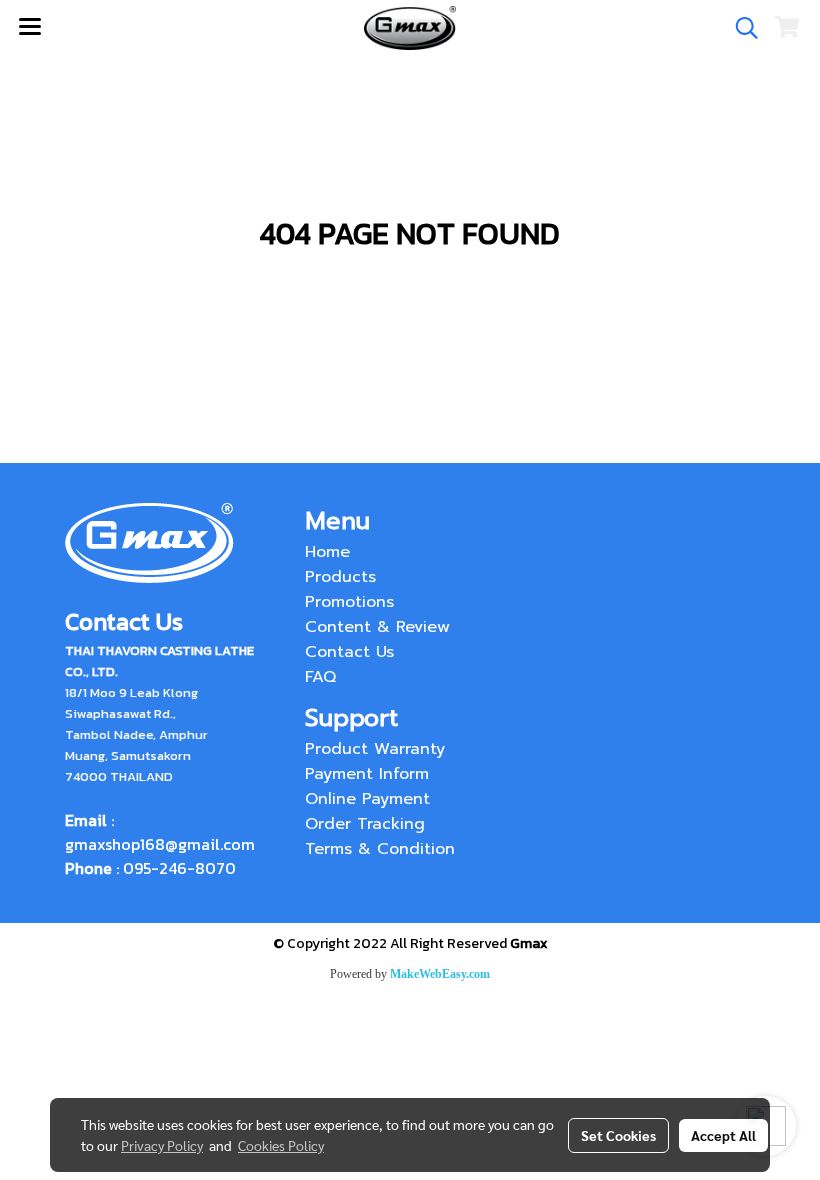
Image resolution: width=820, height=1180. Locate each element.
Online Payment (367, 799)
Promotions (349, 602)
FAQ (320, 677)
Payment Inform (367, 774)
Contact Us (349, 652)
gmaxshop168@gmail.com (160, 844)
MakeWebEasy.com (440, 974)
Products (340, 577)
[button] (740, 28)
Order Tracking (365, 824)
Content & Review (377, 627)
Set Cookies (618, 1135)
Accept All (723, 1135)
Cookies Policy (281, 1145)
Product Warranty (375, 749)
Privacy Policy (162, 1145)
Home (327, 552)
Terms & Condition (380, 849)
